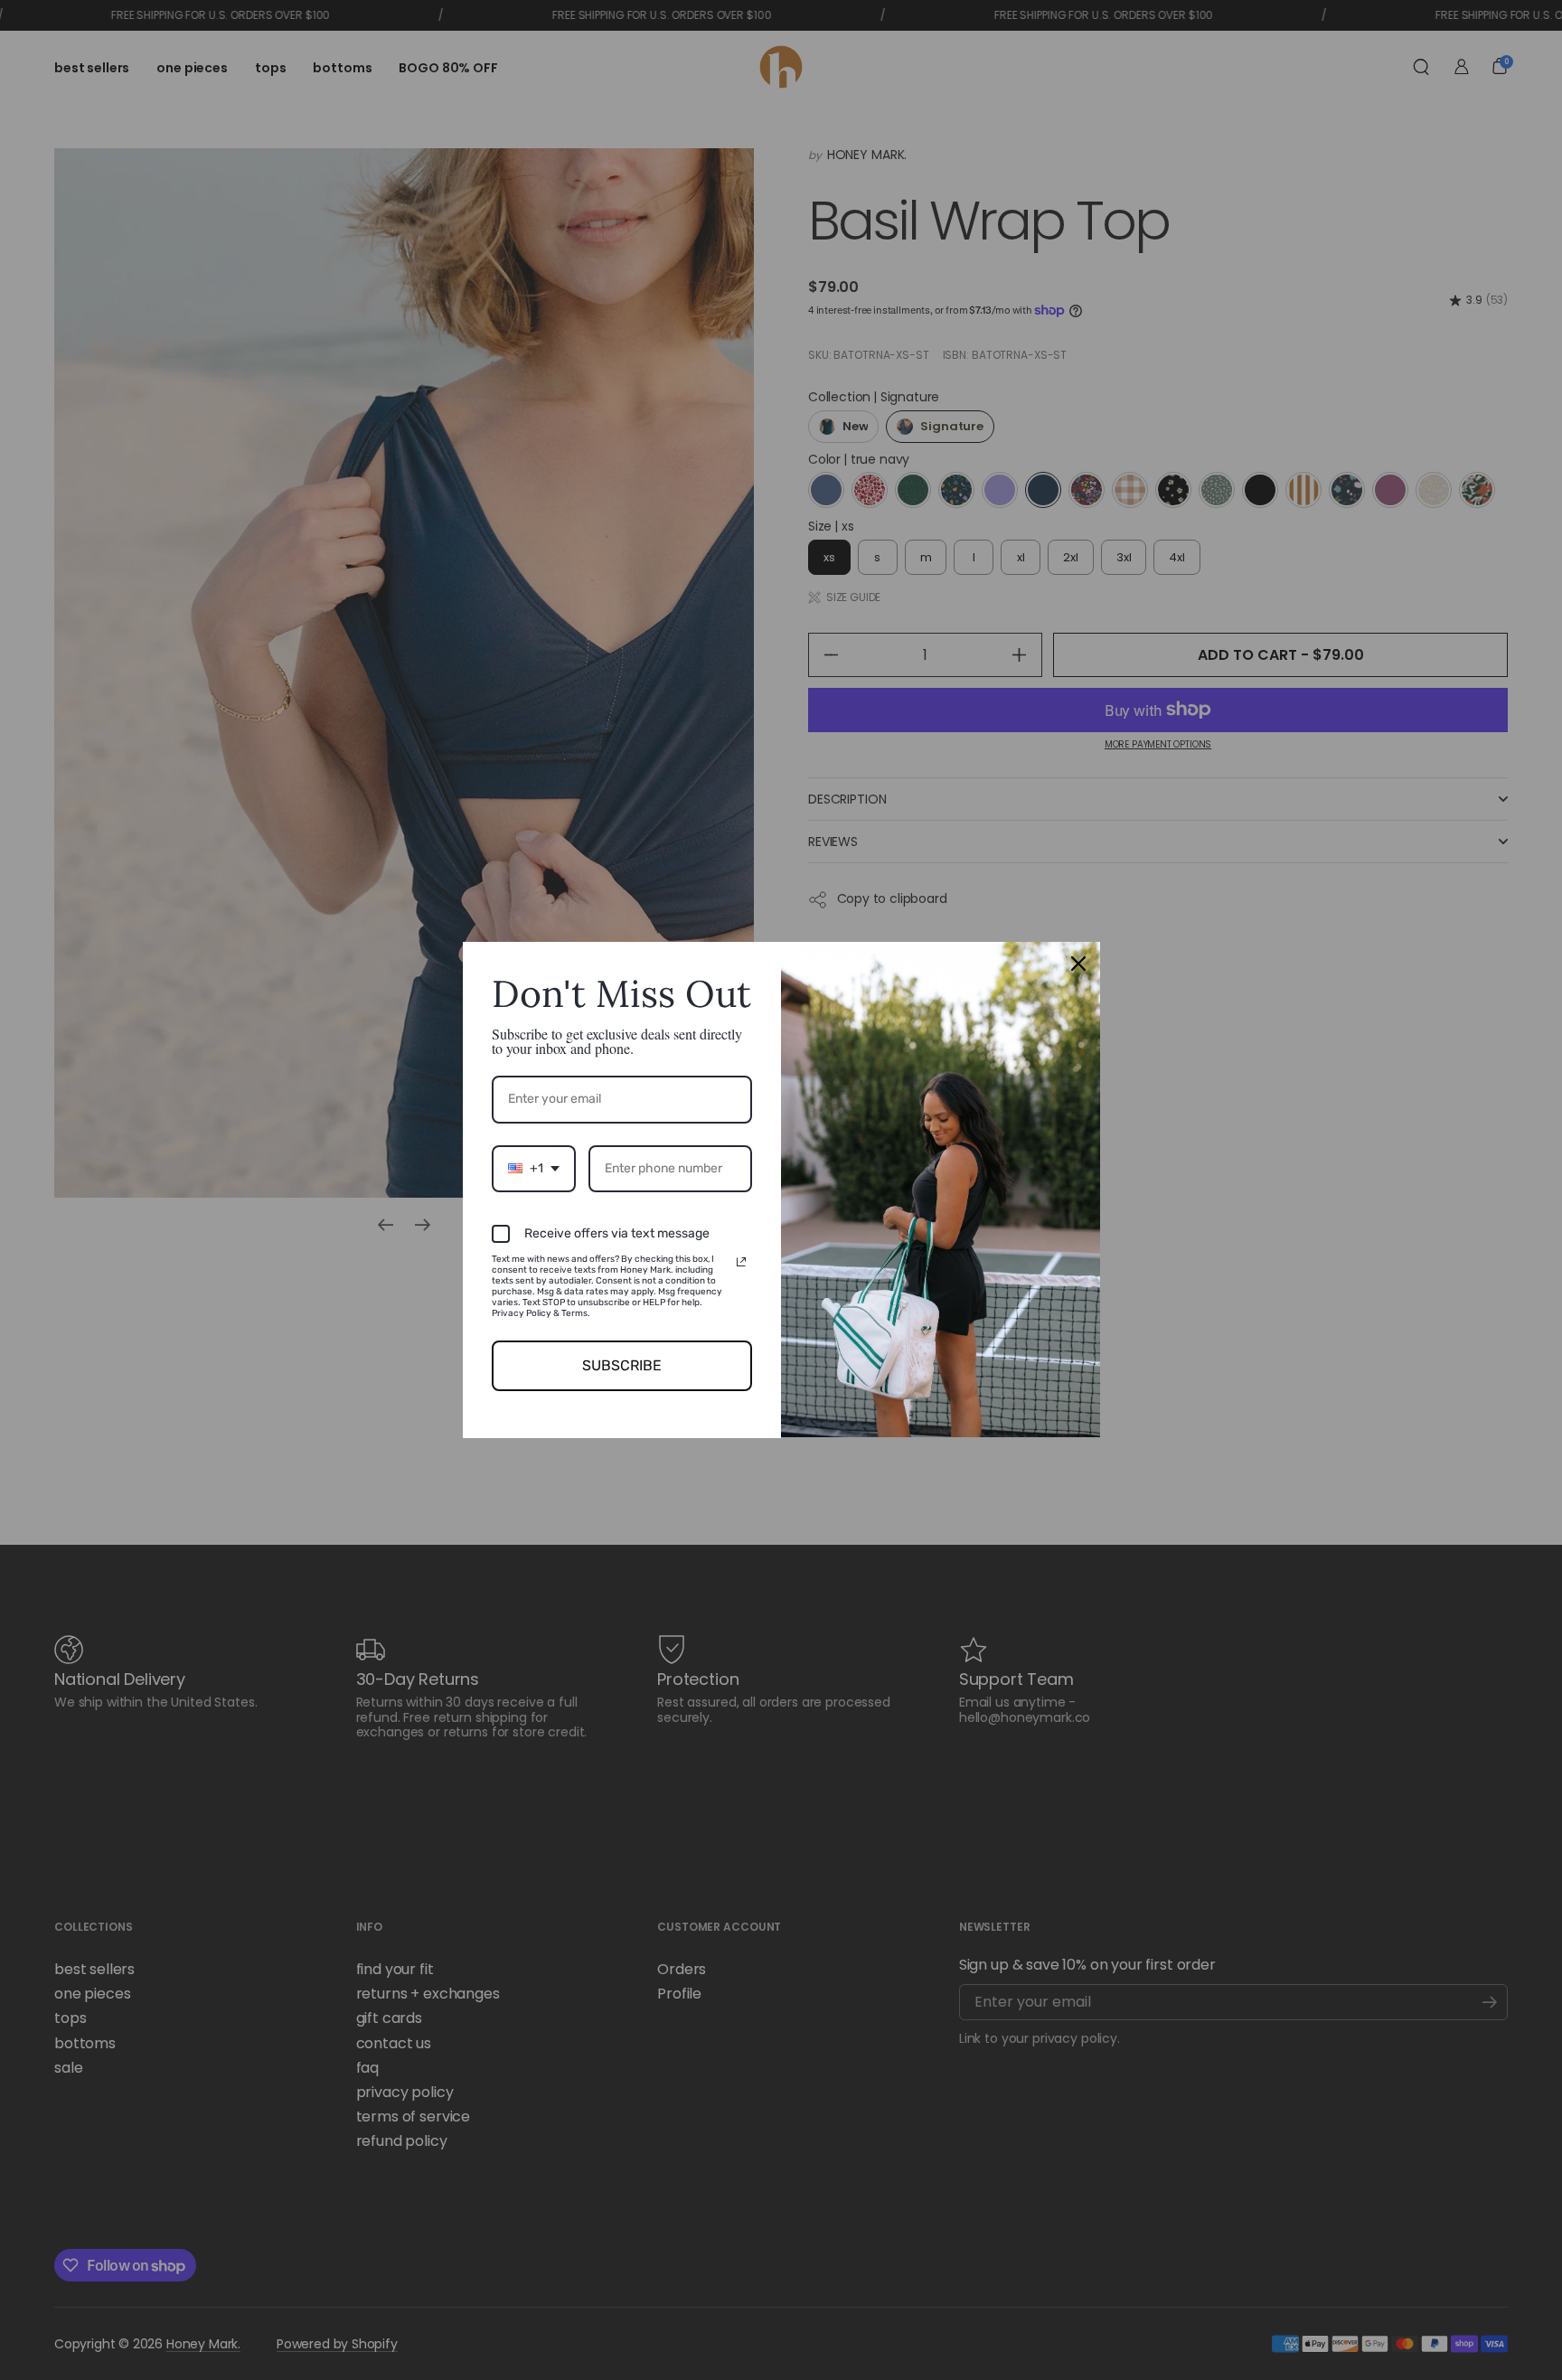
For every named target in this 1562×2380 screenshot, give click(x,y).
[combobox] (534, 1169)
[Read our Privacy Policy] (741, 1262)
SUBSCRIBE (622, 1365)
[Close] (1078, 964)
